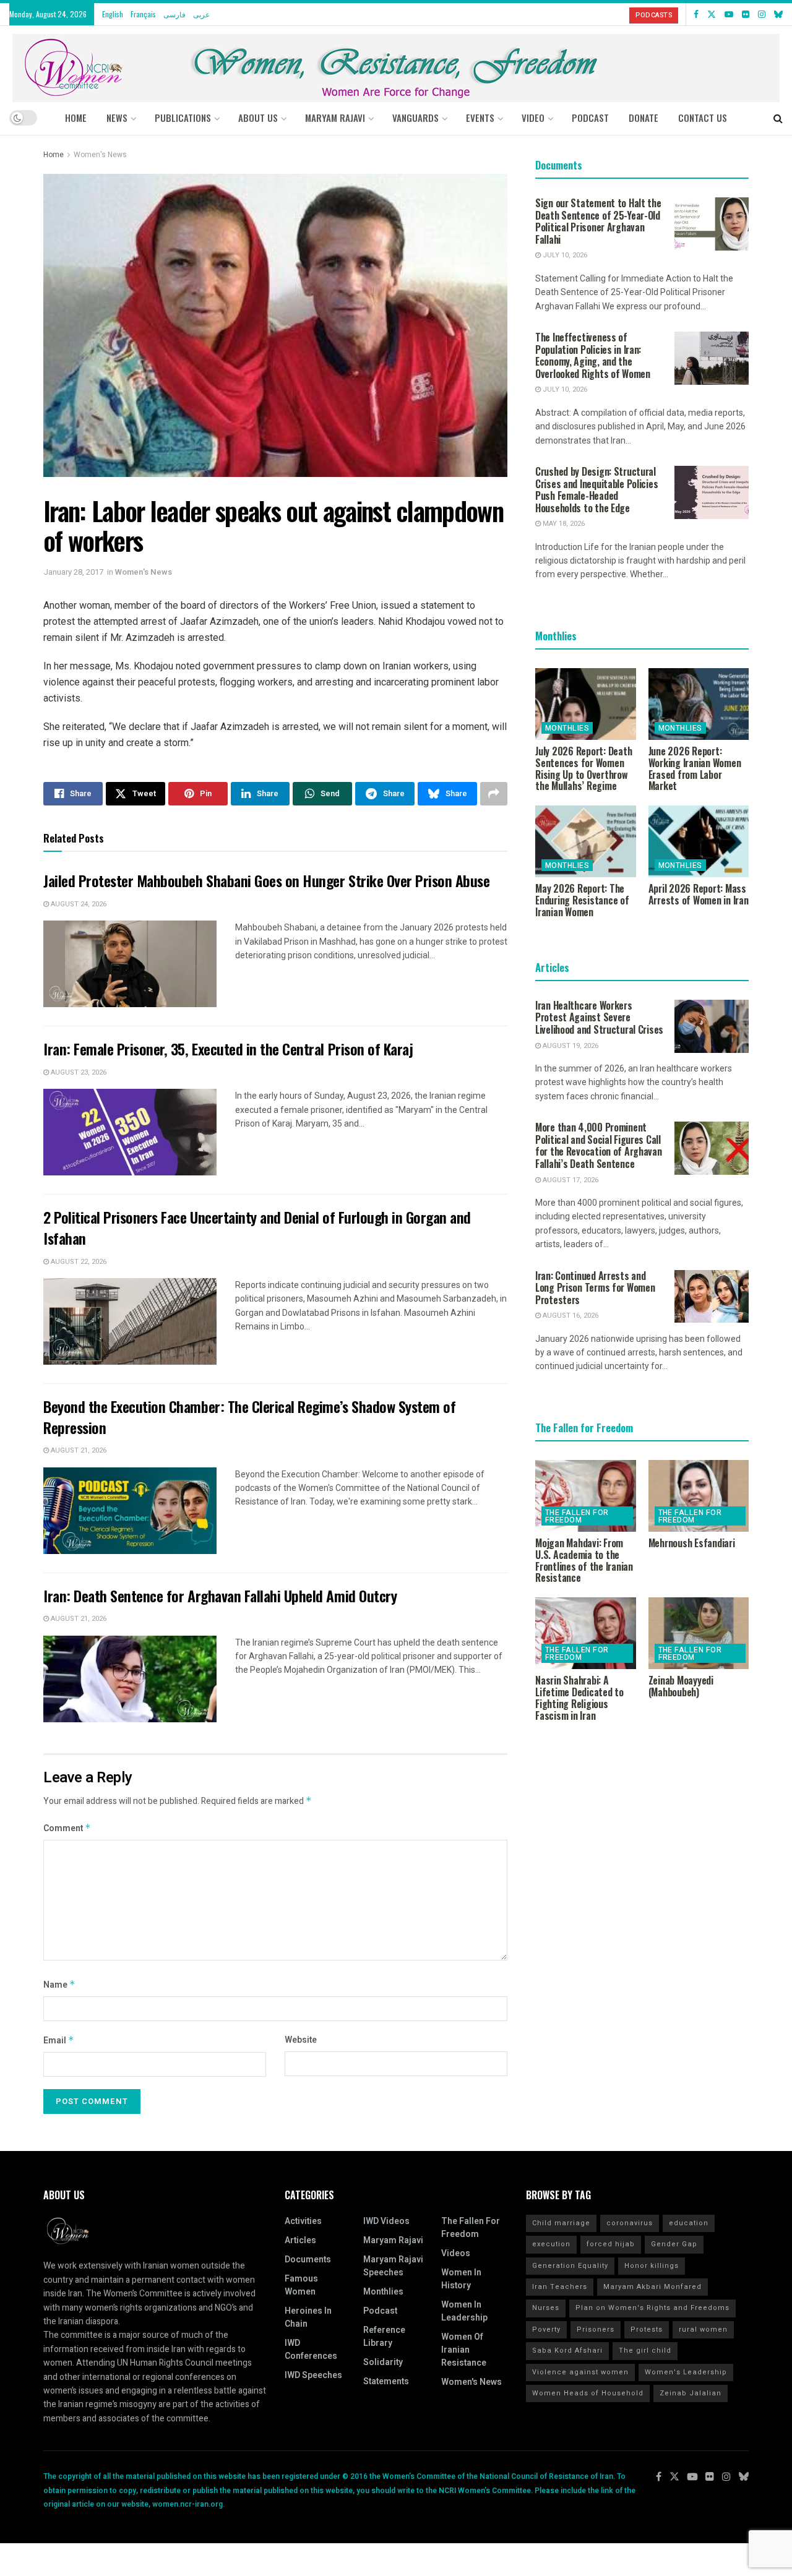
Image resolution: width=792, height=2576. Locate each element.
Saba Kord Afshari (567, 2351)
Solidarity (383, 2362)
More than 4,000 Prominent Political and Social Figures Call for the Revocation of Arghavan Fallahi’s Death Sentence (599, 1145)
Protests (647, 2329)
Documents (308, 2260)
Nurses (546, 2308)
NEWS (117, 118)
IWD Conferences (311, 2350)
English (113, 14)
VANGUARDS (415, 118)
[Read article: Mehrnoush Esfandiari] (699, 1496)
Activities (303, 2221)
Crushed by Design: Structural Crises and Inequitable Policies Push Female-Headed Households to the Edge (596, 490)
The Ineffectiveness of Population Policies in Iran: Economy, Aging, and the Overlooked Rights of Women (593, 355)
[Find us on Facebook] (696, 14)
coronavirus (630, 2223)
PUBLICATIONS (183, 118)
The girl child (645, 2351)
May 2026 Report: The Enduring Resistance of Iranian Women (582, 900)
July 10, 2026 (564, 255)
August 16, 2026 (570, 1316)
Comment (67, 1828)
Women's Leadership (686, 2372)
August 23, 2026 (78, 1072)
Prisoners (596, 2329)
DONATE (643, 118)
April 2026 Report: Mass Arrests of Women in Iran (699, 894)
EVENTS (480, 118)
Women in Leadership (464, 2311)
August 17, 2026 (570, 1180)
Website (301, 2040)
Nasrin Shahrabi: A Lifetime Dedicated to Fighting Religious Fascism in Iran (579, 1698)
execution (551, 2244)
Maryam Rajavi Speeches (393, 2266)
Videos (456, 2253)
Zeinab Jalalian (691, 2393)
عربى (201, 14)
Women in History (461, 2279)
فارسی (174, 14)
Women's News (100, 155)
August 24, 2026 (78, 904)
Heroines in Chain (308, 2317)
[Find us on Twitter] (712, 14)
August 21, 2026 (78, 1450)
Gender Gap (674, 2244)
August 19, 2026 (570, 1046)
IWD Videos (386, 2221)
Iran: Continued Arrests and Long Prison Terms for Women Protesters (595, 1288)
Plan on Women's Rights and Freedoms (652, 2308)
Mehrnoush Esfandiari (692, 1543)
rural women (703, 2329)
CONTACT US (703, 118)
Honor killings (652, 2266)
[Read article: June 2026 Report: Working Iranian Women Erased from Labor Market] (699, 704)
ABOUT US (258, 118)
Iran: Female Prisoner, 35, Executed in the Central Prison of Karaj (228, 1049)
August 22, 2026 (78, 1262)
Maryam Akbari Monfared (652, 2287)
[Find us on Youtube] (729, 14)
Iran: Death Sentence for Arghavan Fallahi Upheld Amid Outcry (220, 1595)
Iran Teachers (560, 2287)
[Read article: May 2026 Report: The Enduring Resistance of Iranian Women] (586, 841)
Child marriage (561, 2223)
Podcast (380, 2311)
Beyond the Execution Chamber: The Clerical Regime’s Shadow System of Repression (249, 1417)
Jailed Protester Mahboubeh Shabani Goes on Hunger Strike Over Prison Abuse (266, 880)
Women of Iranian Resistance (464, 2350)
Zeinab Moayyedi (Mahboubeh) (681, 1686)
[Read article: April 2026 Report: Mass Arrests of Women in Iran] (699, 841)
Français (143, 14)
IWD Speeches (313, 2375)
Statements (386, 2381)
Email (59, 2041)
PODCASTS (654, 15)
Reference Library (384, 2337)
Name (59, 1985)
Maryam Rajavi (393, 2240)
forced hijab (611, 2244)
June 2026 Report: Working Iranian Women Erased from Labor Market (695, 768)
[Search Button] (778, 118)
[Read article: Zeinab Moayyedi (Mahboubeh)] (699, 1633)
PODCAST (590, 118)
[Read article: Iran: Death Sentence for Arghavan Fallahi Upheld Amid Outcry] (130, 1679)
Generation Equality (570, 2266)
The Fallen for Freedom (577, 1516)
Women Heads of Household (588, 2393)
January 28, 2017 (73, 572)
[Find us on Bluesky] (778, 14)
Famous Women (301, 2285)
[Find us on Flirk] (746, 14)
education (689, 2223)
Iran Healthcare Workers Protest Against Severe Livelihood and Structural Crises (599, 1017)
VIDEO (533, 118)
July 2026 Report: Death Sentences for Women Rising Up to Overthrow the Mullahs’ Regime (583, 768)
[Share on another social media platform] (494, 794)
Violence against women (580, 2372)
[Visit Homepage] (396, 63)
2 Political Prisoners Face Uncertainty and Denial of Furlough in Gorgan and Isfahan (257, 1227)
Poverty (546, 2329)
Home (76, 118)
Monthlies (567, 728)
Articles (300, 2240)
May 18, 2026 (563, 524)
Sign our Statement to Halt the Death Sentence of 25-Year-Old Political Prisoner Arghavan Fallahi (598, 221)
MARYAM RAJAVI (335, 118)
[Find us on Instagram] (762, 14)
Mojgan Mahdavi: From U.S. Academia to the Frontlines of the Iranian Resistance (584, 1560)
